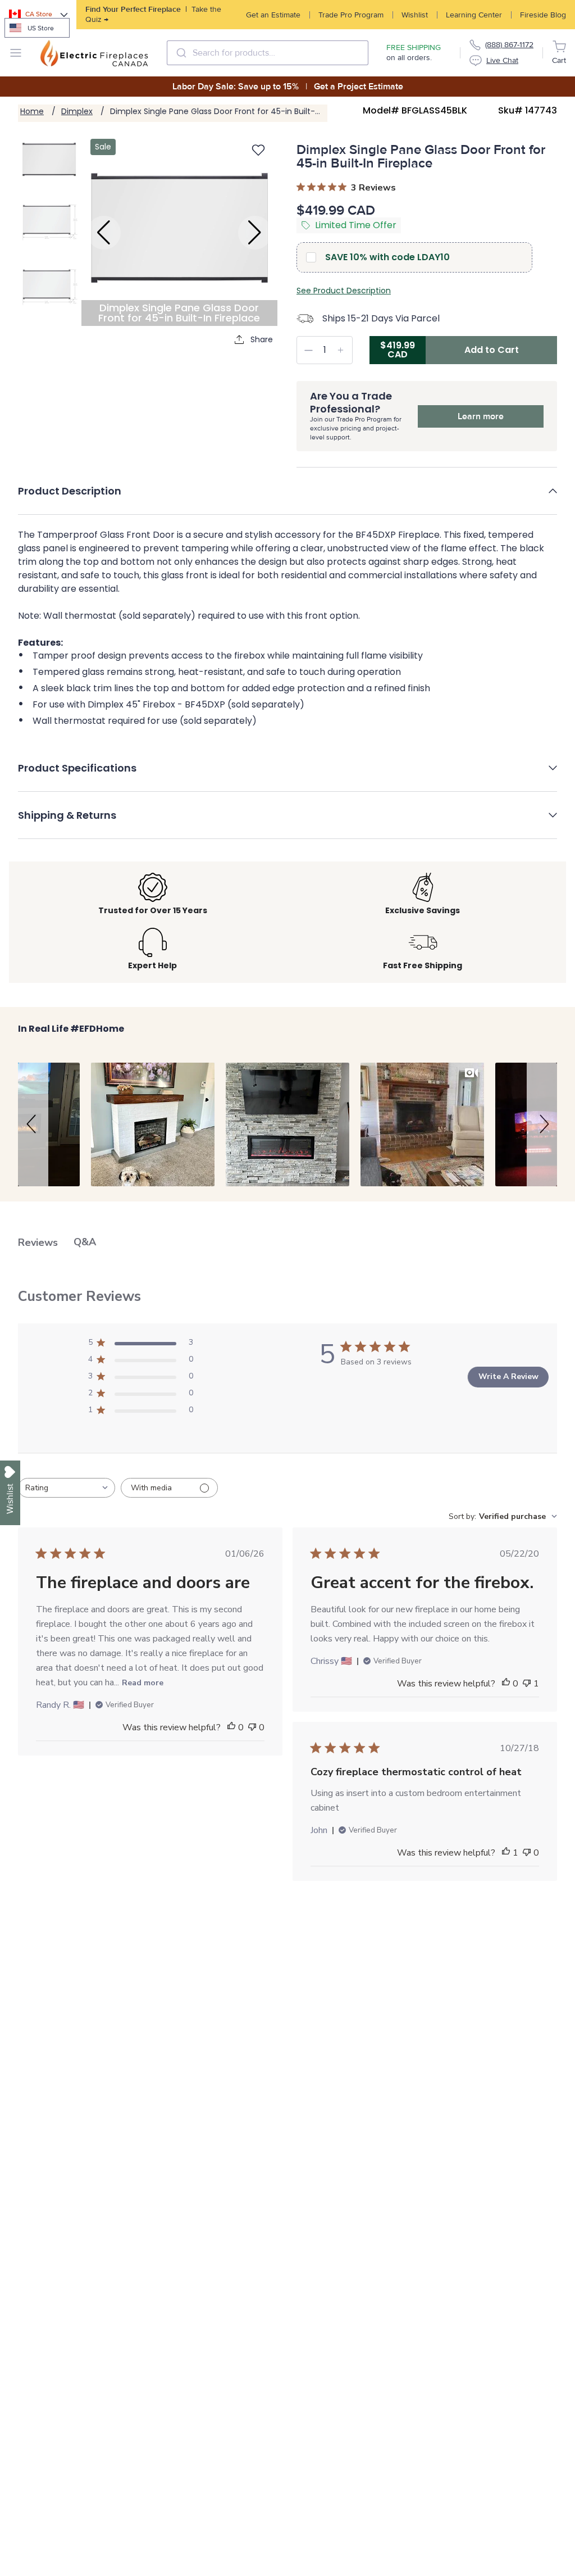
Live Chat (502, 60)
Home (32, 111)
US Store (41, 28)
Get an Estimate (273, 15)
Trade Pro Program (351, 15)
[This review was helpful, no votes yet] (231, 1727)
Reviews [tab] (38, 1242)
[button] (287, 499)
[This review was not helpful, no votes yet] (252, 1727)
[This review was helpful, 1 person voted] (506, 1853)
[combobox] (268, 53)
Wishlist (415, 15)
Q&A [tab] (85, 1242)
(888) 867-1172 (509, 45)
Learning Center (474, 15)
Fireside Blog (543, 15)
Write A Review (508, 1377)
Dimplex (77, 111)
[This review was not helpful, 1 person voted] (527, 1684)
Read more (143, 1683)
